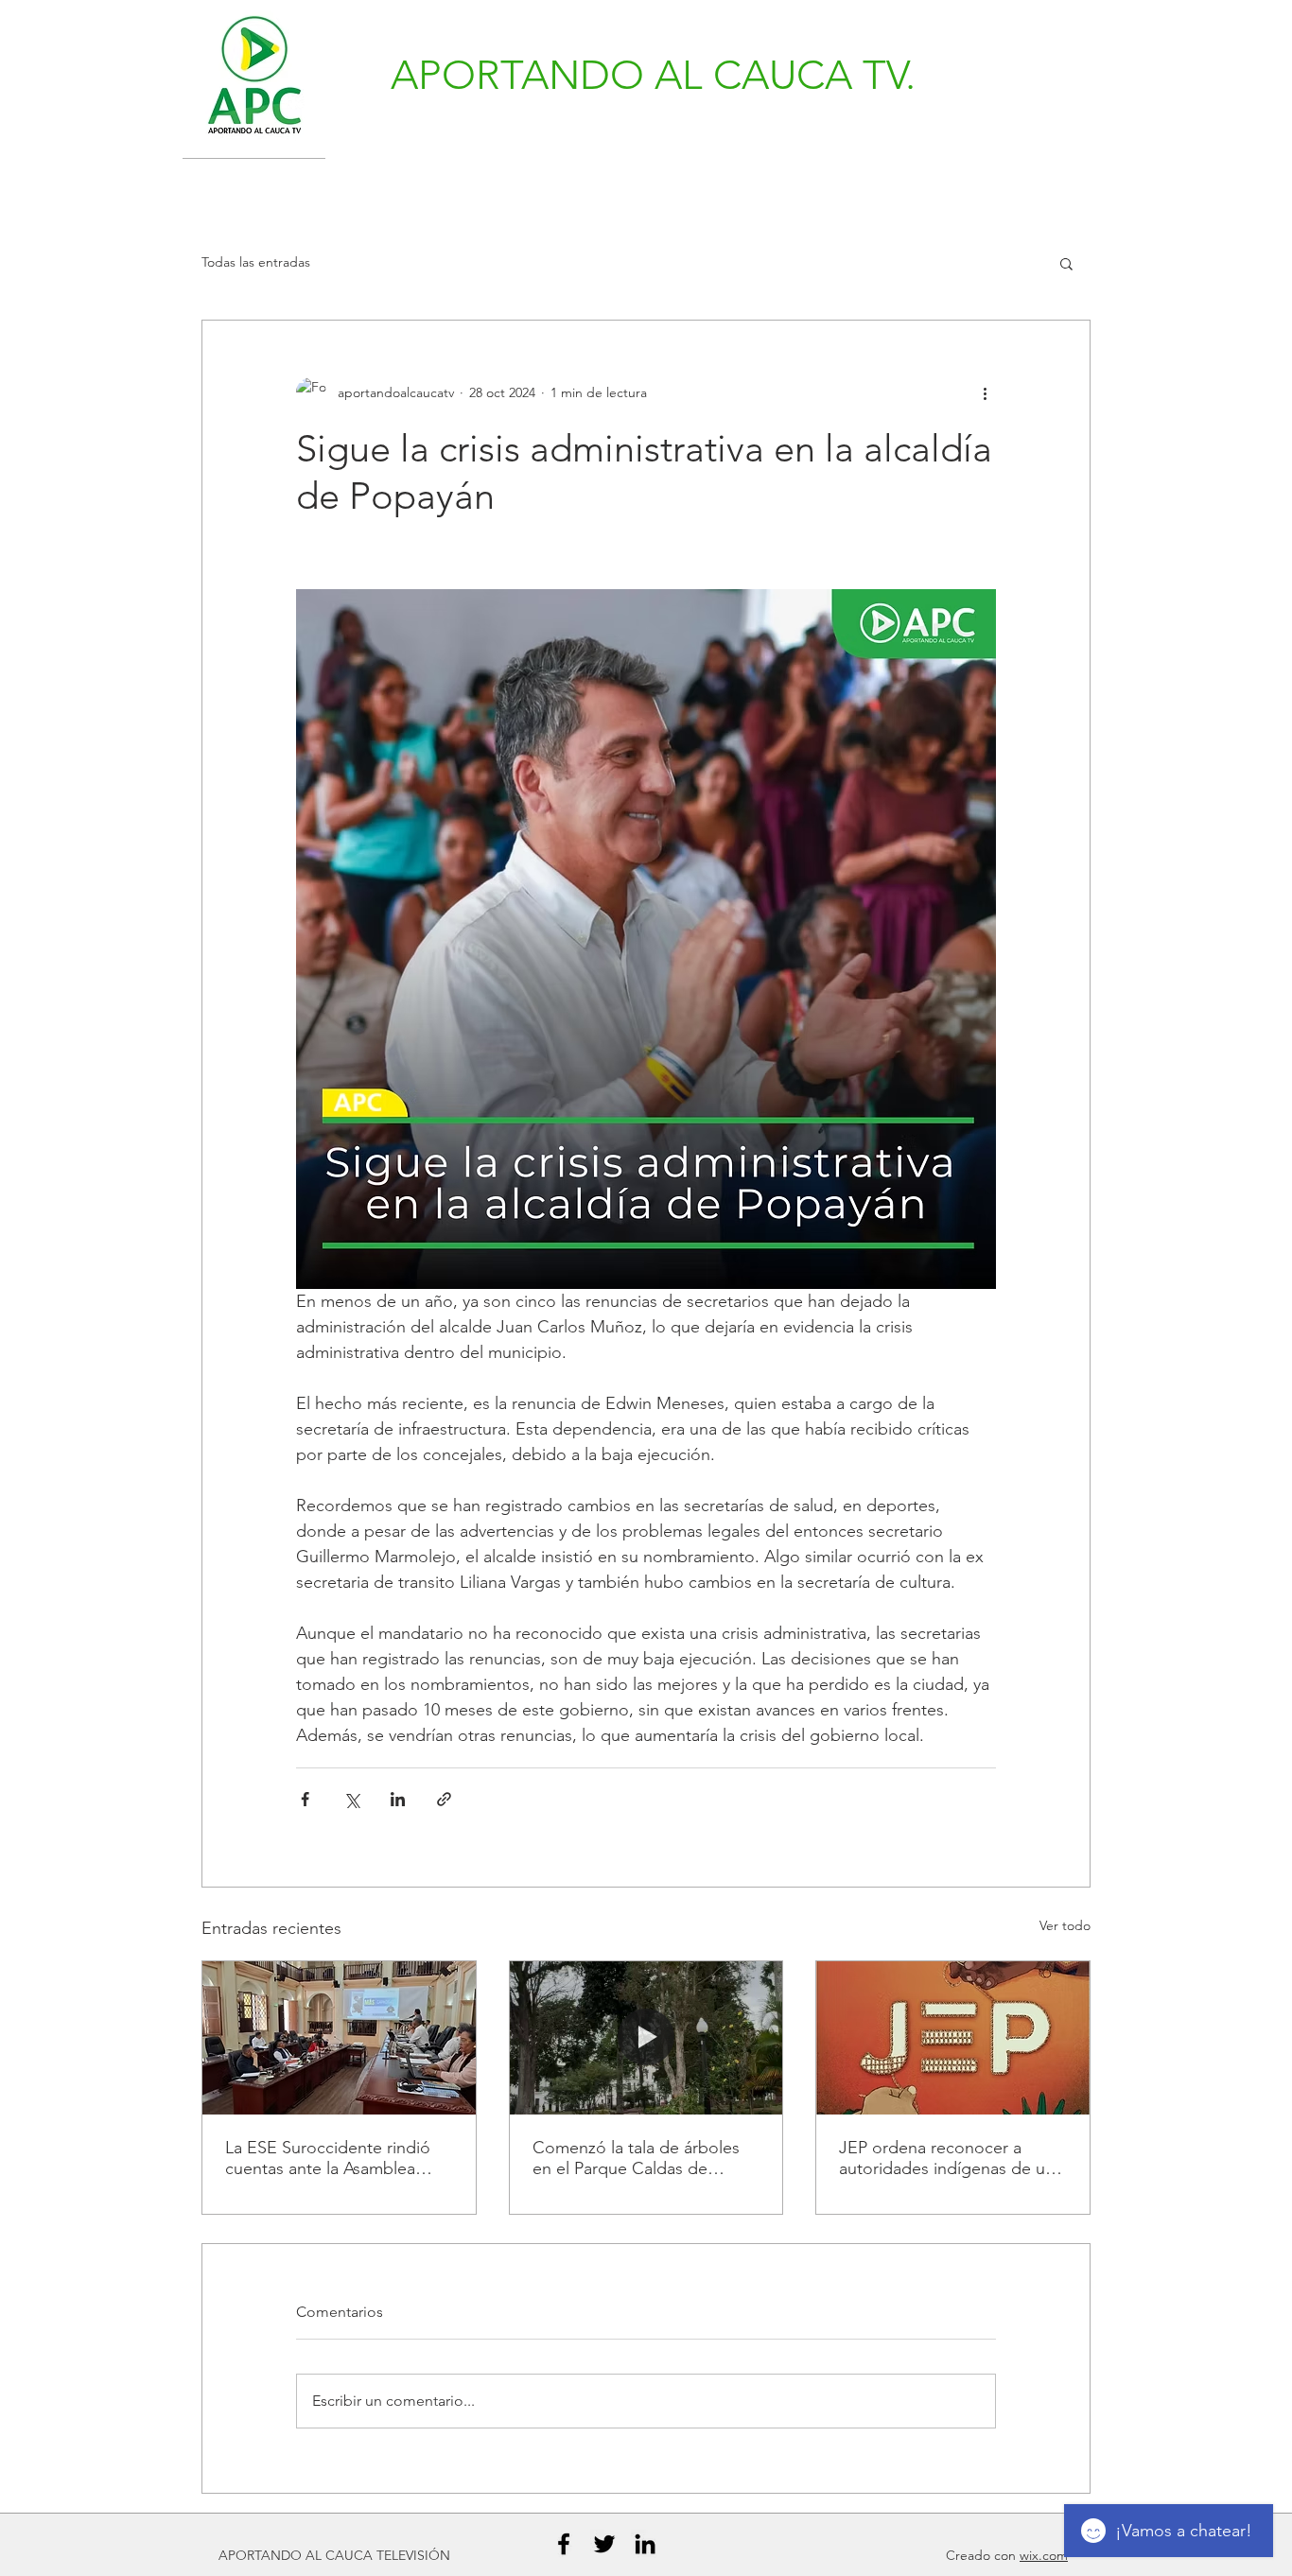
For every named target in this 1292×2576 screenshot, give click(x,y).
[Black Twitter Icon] (604, 2544)
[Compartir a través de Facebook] (305, 1799)
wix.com (1044, 2555)
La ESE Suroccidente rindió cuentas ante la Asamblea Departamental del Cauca (328, 2158)
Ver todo (1065, 1925)
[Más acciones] (985, 392)
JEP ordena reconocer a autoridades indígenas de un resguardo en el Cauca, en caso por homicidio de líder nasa (947, 2158)
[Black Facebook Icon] (564, 2544)
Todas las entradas (256, 262)
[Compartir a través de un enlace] (444, 1799)
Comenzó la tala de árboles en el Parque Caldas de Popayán (636, 2158)
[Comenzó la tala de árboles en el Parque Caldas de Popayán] (646, 2038)
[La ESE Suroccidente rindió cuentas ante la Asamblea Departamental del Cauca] (339, 2038)
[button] (1066, 263)
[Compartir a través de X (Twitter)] (351, 1799)
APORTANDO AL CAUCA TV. (653, 75)
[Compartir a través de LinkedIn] (398, 1799)
